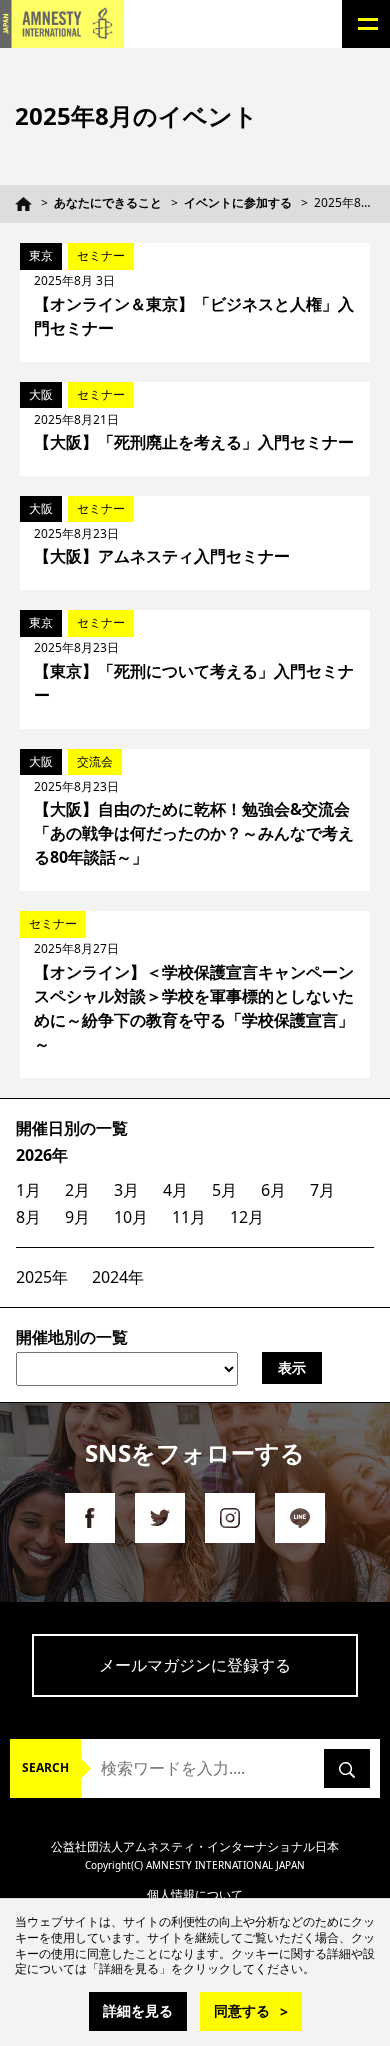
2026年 (42, 1155)
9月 (77, 1217)
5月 (224, 1190)
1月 (28, 1190)
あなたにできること (108, 202)
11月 (189, 1217)
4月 (175, 1190)
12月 (247, 1217)
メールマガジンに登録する (195, 1665)
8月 (28, 1217)
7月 (322, 1190)
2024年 (118, 1277)
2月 (77, 1190)
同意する (242, 2010)
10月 (131, 1217)
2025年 (42, 1277)
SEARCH (45, 1767)
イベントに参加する (238, 202)
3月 (126, 1190)
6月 (273, 1190)
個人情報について (195, 1894)
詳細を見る (138, 2010)
